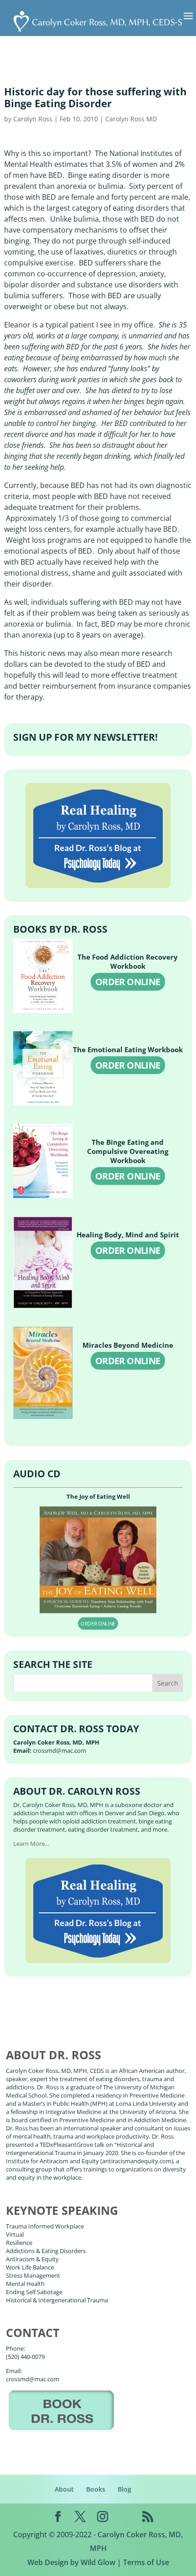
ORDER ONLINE (128, 982)
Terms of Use (146, 2562)
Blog (124, 2489)
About (64, 2489)
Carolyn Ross (33, 119)
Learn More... (31, 1844)
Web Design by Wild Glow (71, 2562)
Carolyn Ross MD (131, 119)
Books (96, 2489)
